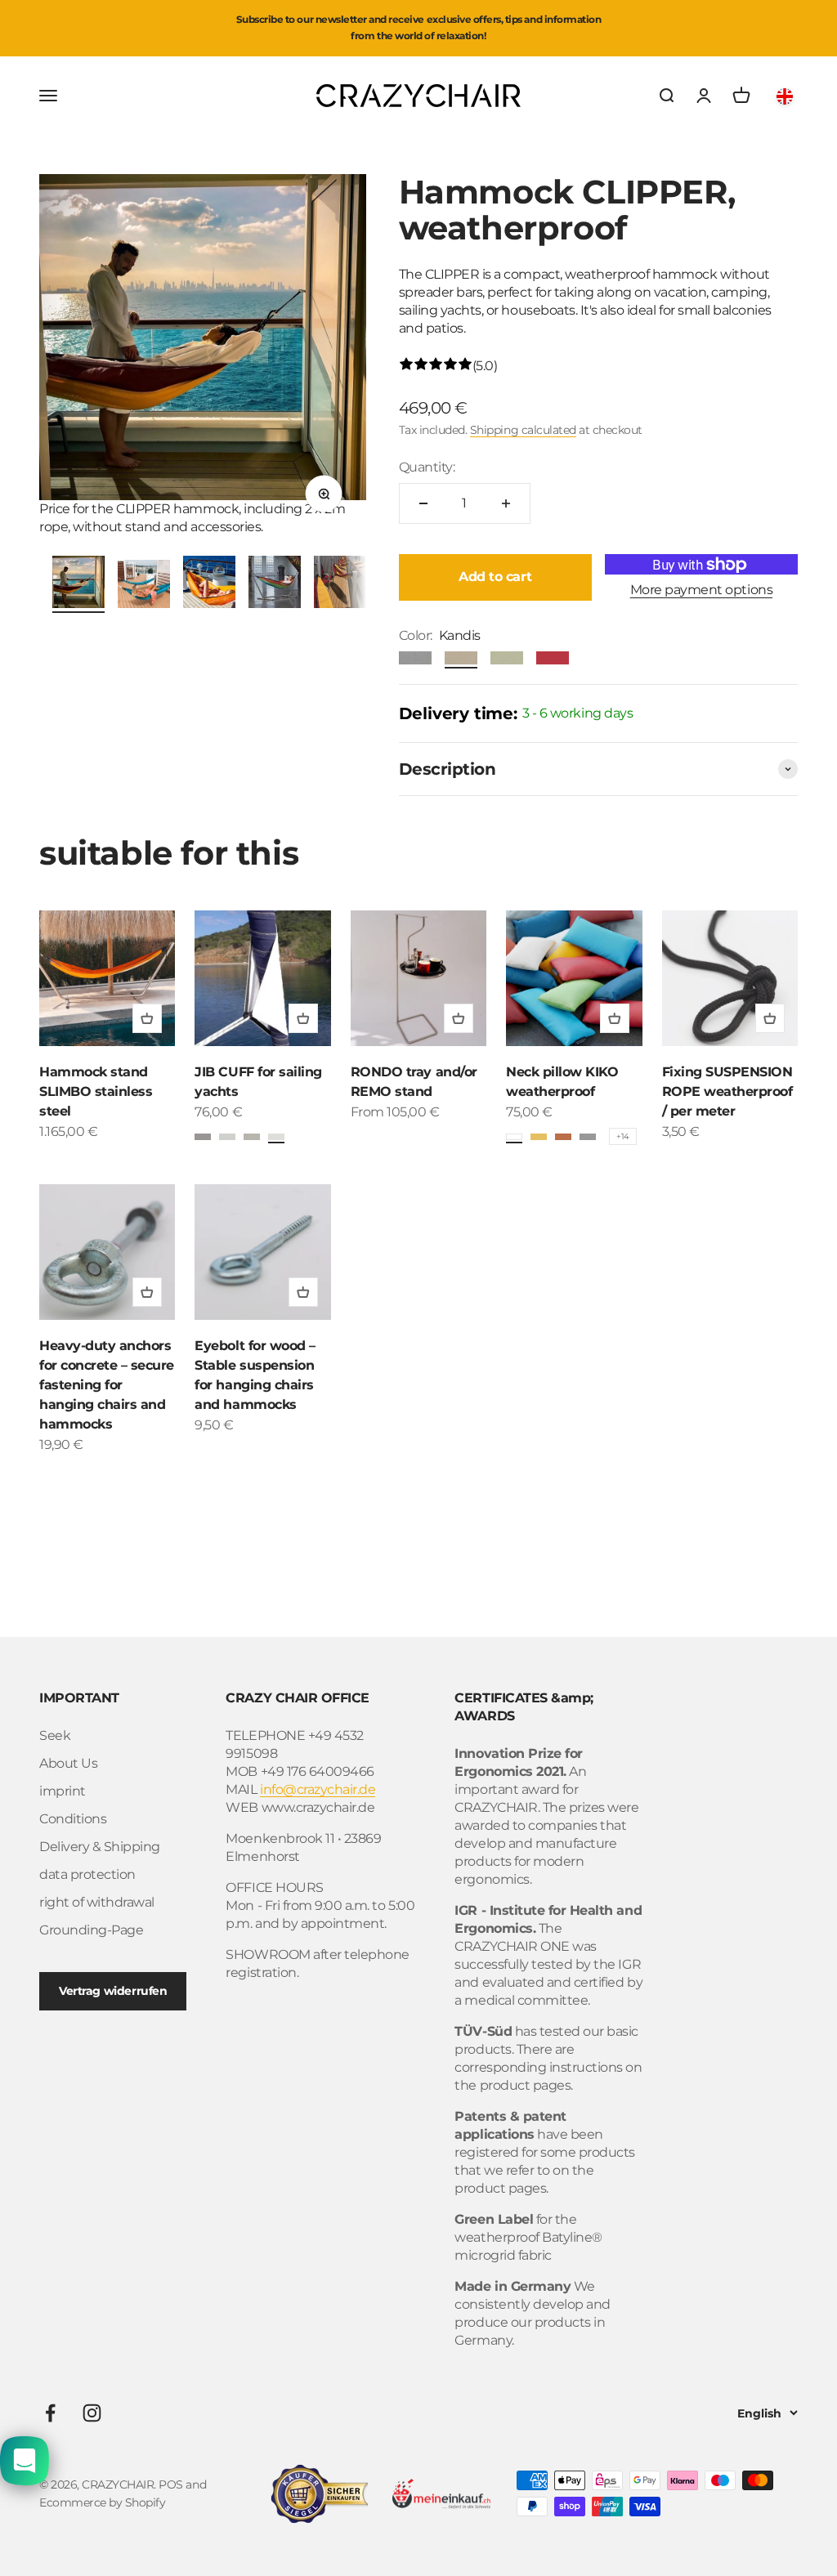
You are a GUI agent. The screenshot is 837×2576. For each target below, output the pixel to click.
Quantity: (427, 467)
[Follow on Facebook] (50, 2413)
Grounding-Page (91, 1930)
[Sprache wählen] (787, 96)
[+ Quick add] (147, 1018)
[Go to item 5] (340, 584)
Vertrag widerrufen (113, 1991)
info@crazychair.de (318, 1789)
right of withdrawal (97, 1902)
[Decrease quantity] (423, 503)
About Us (68, 1763)
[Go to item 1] (78, 584)
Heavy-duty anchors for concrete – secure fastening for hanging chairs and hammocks (107, 1385)
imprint (63, 1791)
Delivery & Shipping (100, 1847)
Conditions (73, 1819)
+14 (623, 1136)
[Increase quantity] (506, 503)
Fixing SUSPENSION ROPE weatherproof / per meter (727, 1091)
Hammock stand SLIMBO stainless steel (96, 1091)
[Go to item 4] (275, 584)
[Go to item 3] (209, 584)
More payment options (701, 590)
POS (171, 2484)
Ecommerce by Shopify (102, 2502)
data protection (87, 1874)
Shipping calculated (523, 430)
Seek (55, 1735)
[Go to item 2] (144, 587)
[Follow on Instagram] (92, 2413)
